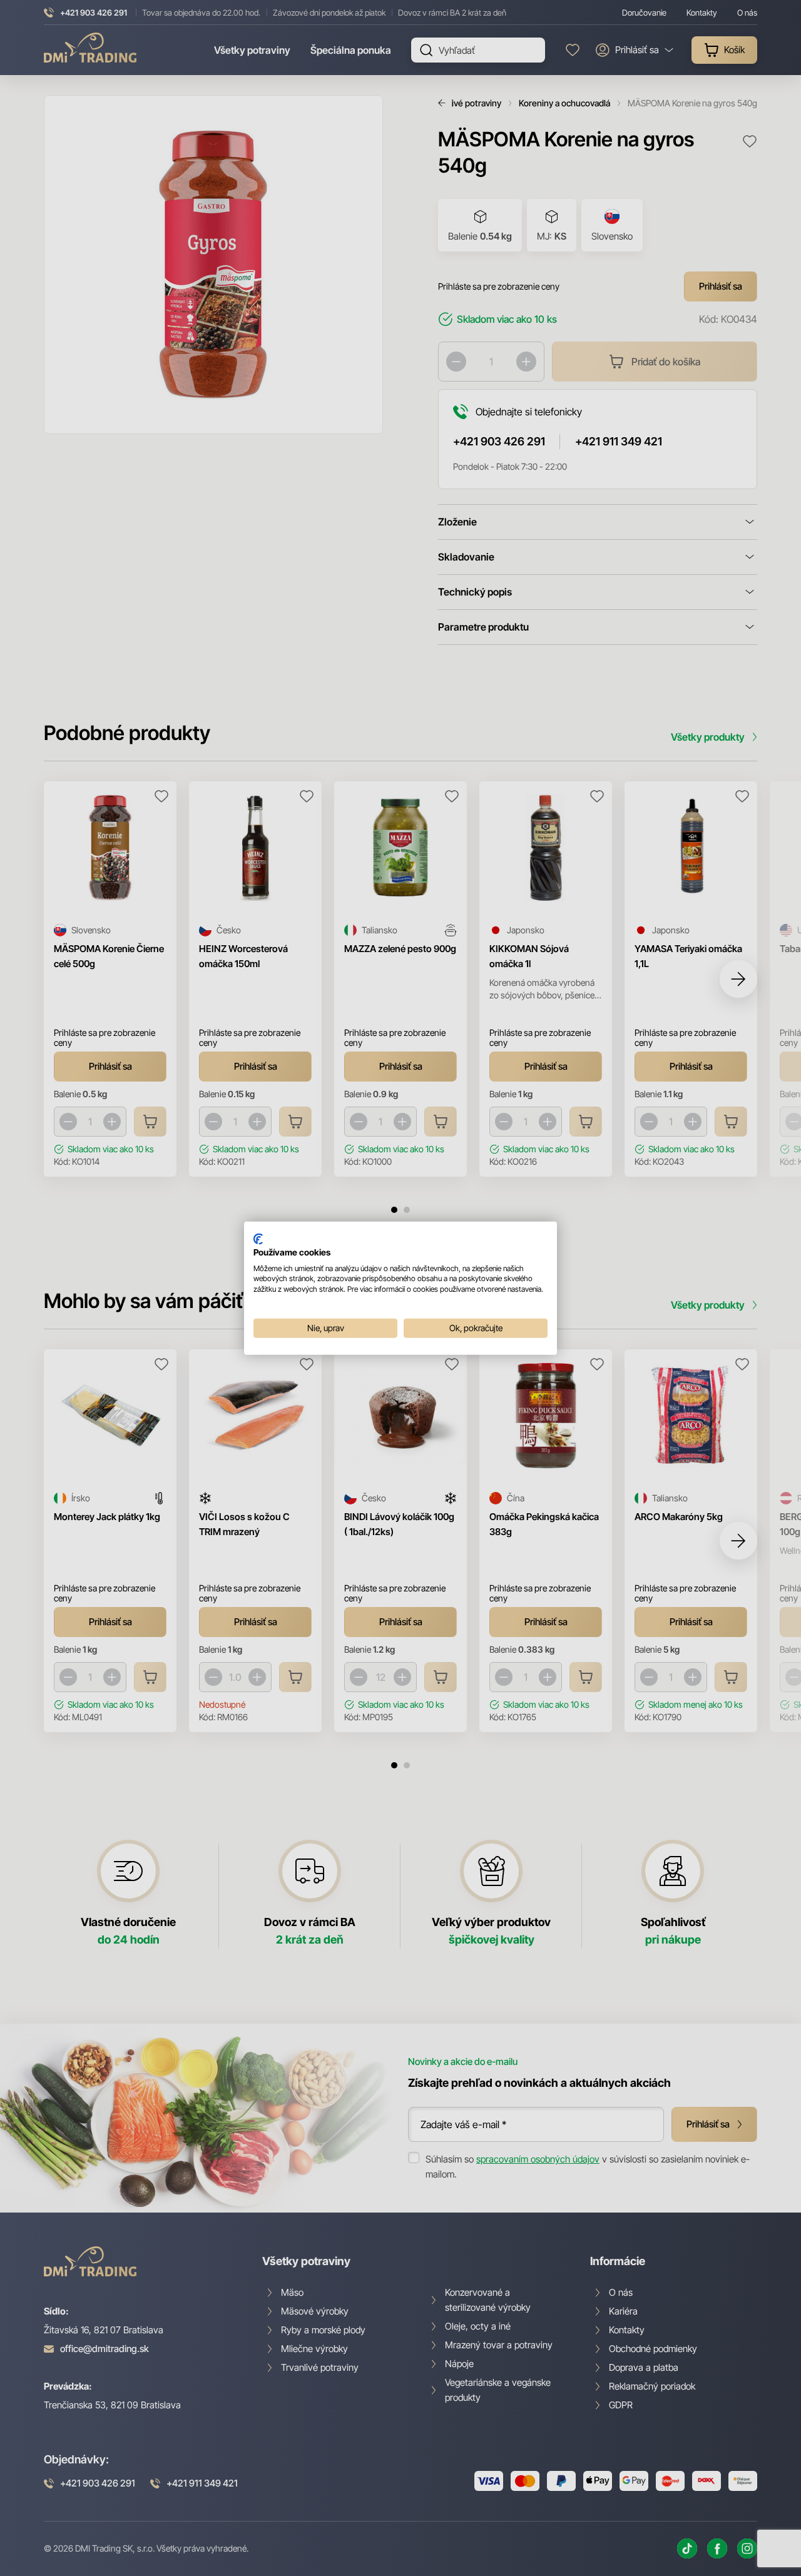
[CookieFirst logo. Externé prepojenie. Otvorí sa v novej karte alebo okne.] (258, 1239)
